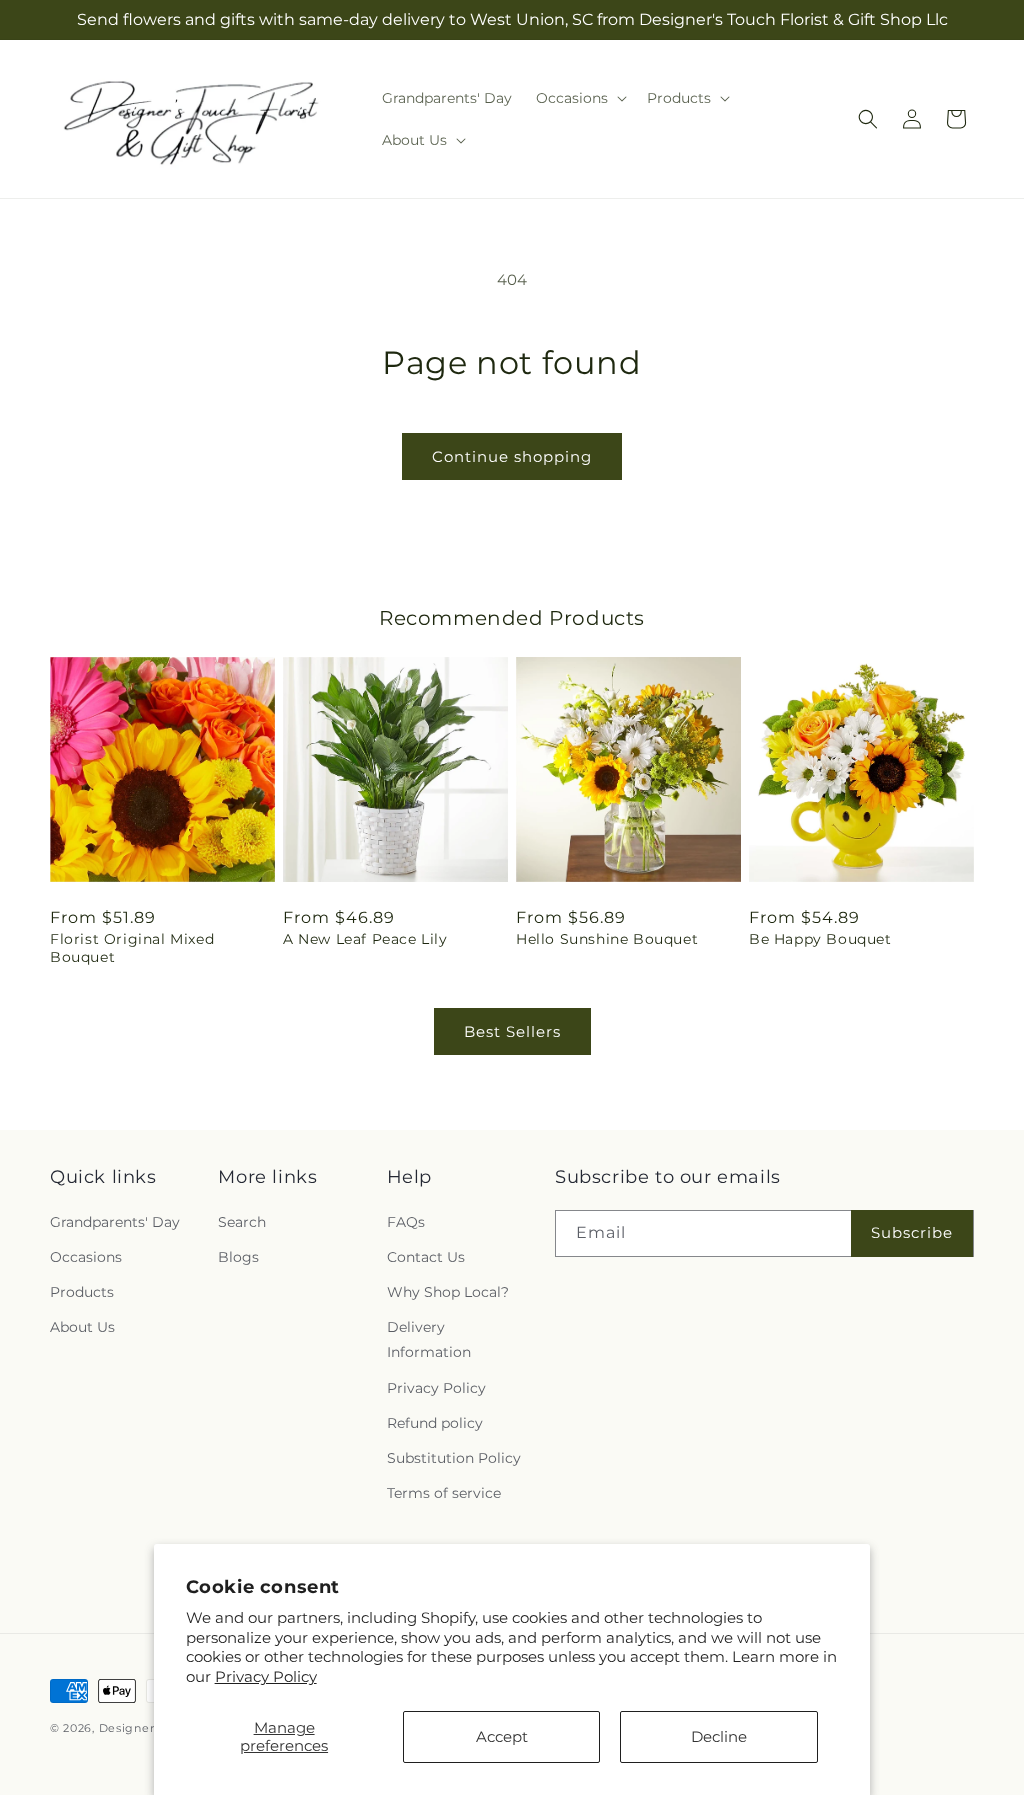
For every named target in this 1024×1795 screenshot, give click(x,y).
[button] (579, 98)
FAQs (406, 1222)
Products (82, 1292)
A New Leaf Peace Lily (365, 939)
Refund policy (435, 1423)
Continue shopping (512, 456)
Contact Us (426, 1257)
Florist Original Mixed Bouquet (132, 948)
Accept (502, 1736)
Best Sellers (512, 1031)
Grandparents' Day (115, 1222)
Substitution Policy (454, 1458)
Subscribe (912, 1232)
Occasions (86, 1257)
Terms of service (444, 1493)
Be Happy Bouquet (820, 939)
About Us (82, 1327)
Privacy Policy (266, 1676)
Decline (719, 1736)
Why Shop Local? (448, 1292)
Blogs (238, 1257)
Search (242, 1222)
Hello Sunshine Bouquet (607, 939)
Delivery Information (429, 1339)
